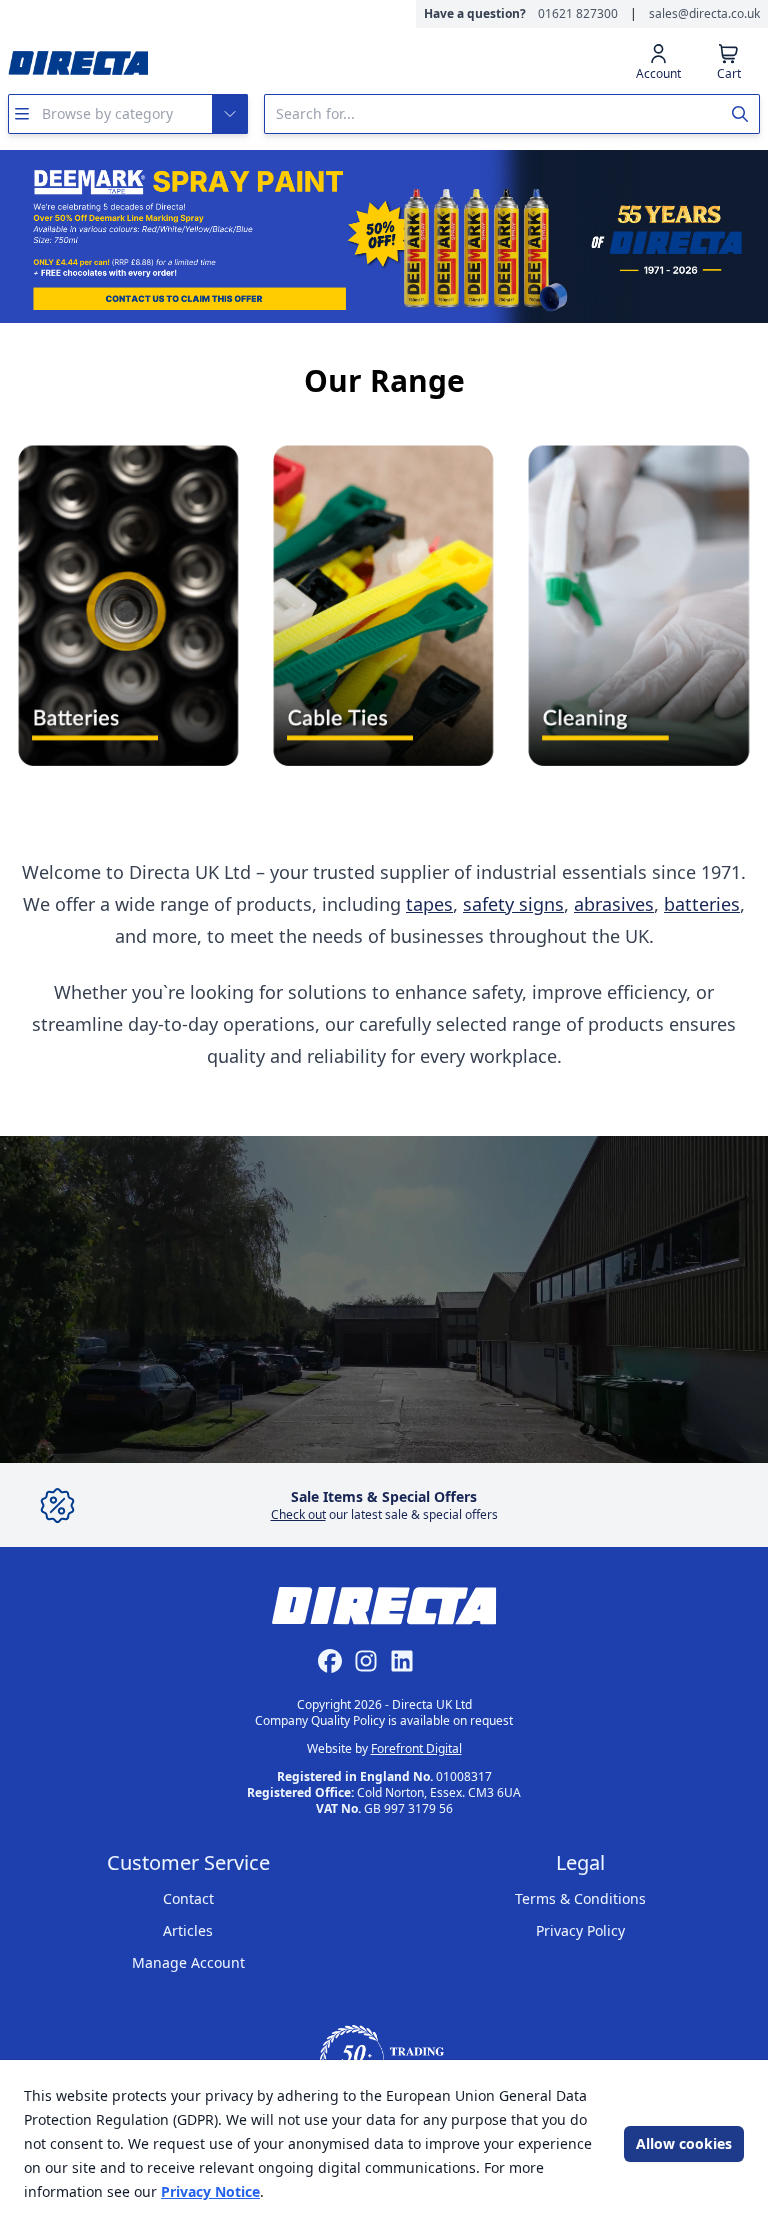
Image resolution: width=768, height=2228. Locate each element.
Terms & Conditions (580, 1898)
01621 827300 (578, 14)
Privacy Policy (580, 1930)
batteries (702, 904)
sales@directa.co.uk (704, 14)
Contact (188, 1898)
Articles (188, 1930)
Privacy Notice (210, 2191)
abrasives (614, 904)
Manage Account (188, 1962)
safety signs (513, 904)
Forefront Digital (416, 1748)
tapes (429, 904)
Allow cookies (684, 2143)
